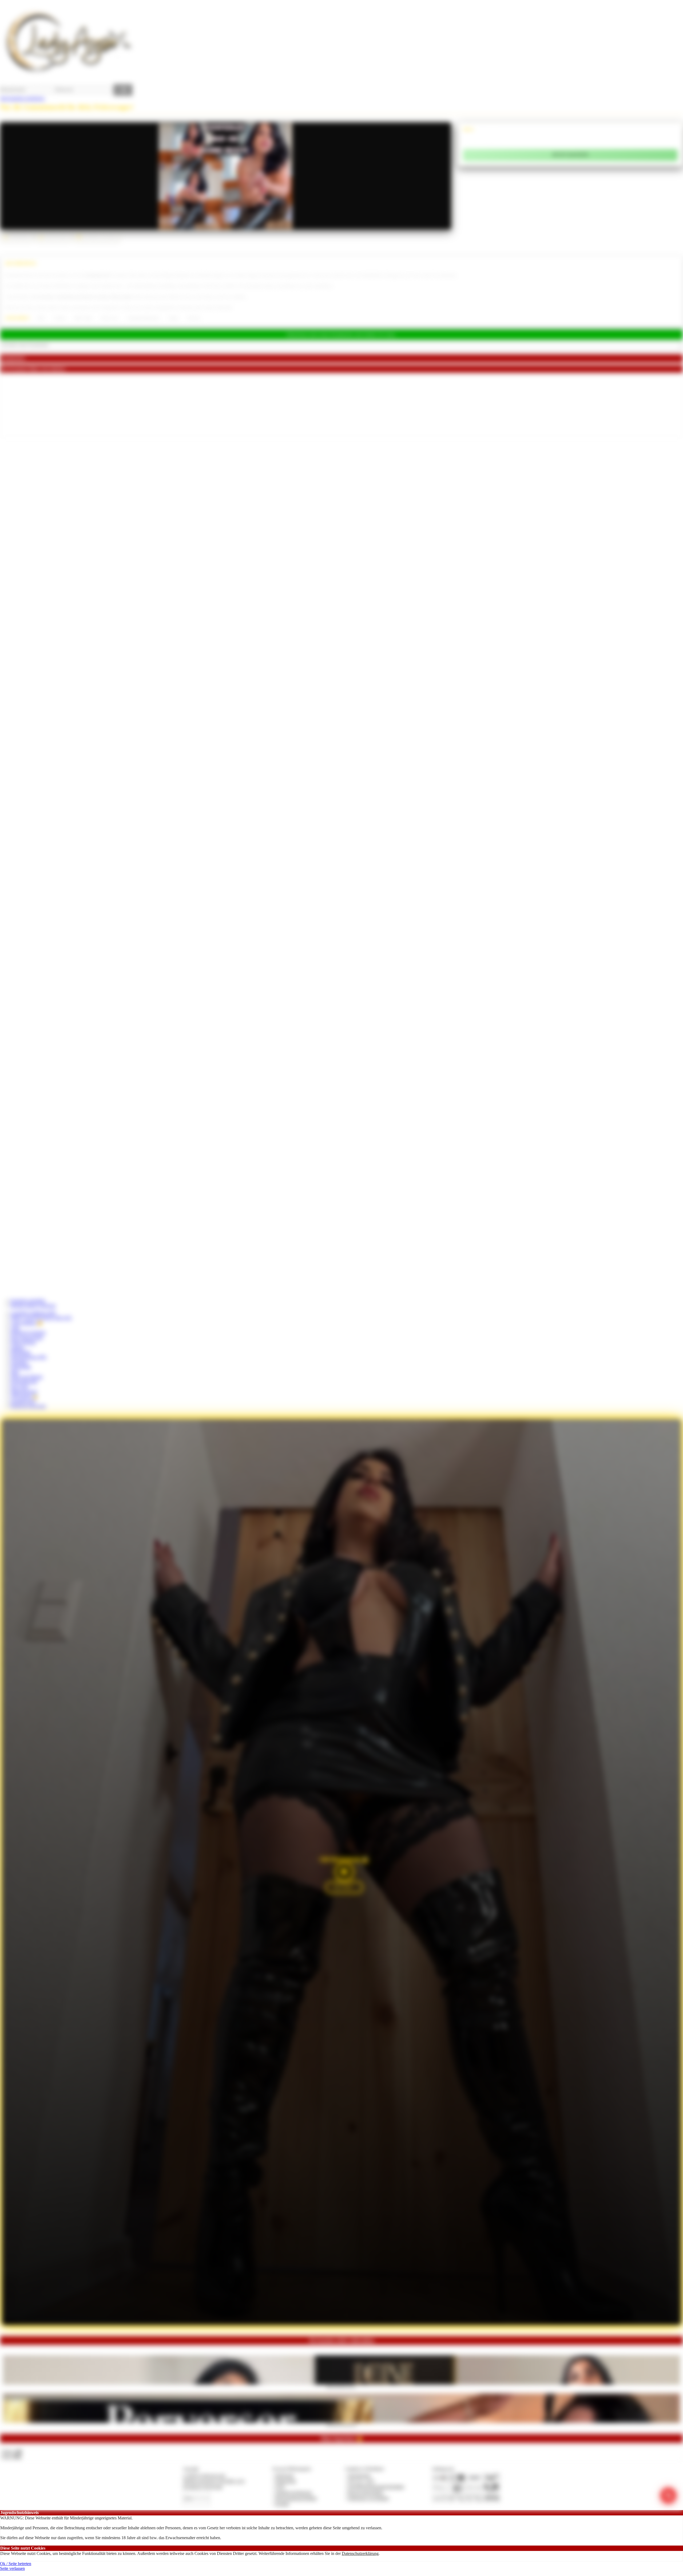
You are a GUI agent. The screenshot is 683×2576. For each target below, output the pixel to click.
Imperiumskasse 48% (29, 1357)
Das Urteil (19, 1387)
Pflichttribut (21, 1352)
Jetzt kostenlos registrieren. (23, 98)
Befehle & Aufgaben (28, 1332)
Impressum (285, 2475)
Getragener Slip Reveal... (342, 2424)
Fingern (174, 318)
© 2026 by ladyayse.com (204, 2475)
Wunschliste (21, 1367)
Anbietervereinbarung (293, 2493)
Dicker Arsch (110, 318)
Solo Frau (194, 318)
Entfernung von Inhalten (368, 2498)
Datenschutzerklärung (360, 2553)
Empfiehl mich (23, 1401)
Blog (15, 1372)
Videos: (12, 2451)
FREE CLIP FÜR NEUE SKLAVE (41, 1318)
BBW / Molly (83, 318)
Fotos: (12, 2457)
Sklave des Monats (27, 1377)
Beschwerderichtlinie (366, 2493)
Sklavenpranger (24, 1391)
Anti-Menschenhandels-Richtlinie (376, 2487)
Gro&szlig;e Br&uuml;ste (143, 318)
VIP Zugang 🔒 (24, 1396)
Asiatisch (60, 318)
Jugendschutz (359, 2475)
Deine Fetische (23, 1342)
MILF (41, 318)
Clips (15, 1328)
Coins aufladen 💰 (27, 1323)
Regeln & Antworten (28, 1406)
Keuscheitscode (24, 1382)
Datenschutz (286, 2481)
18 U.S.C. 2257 (361, 2481)
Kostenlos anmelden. (28, 1301)
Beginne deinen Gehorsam (33, 1305)
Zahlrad (17, 1347)
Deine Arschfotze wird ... (342, 2386)
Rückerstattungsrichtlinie (296, 2498)
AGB (280, 2487)
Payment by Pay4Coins (203, 2487)
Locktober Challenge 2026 (33, 1313)
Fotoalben (19, 1362)
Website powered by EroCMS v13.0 (214, 2481)
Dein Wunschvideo (27, 1338)
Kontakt (282, 2504)
